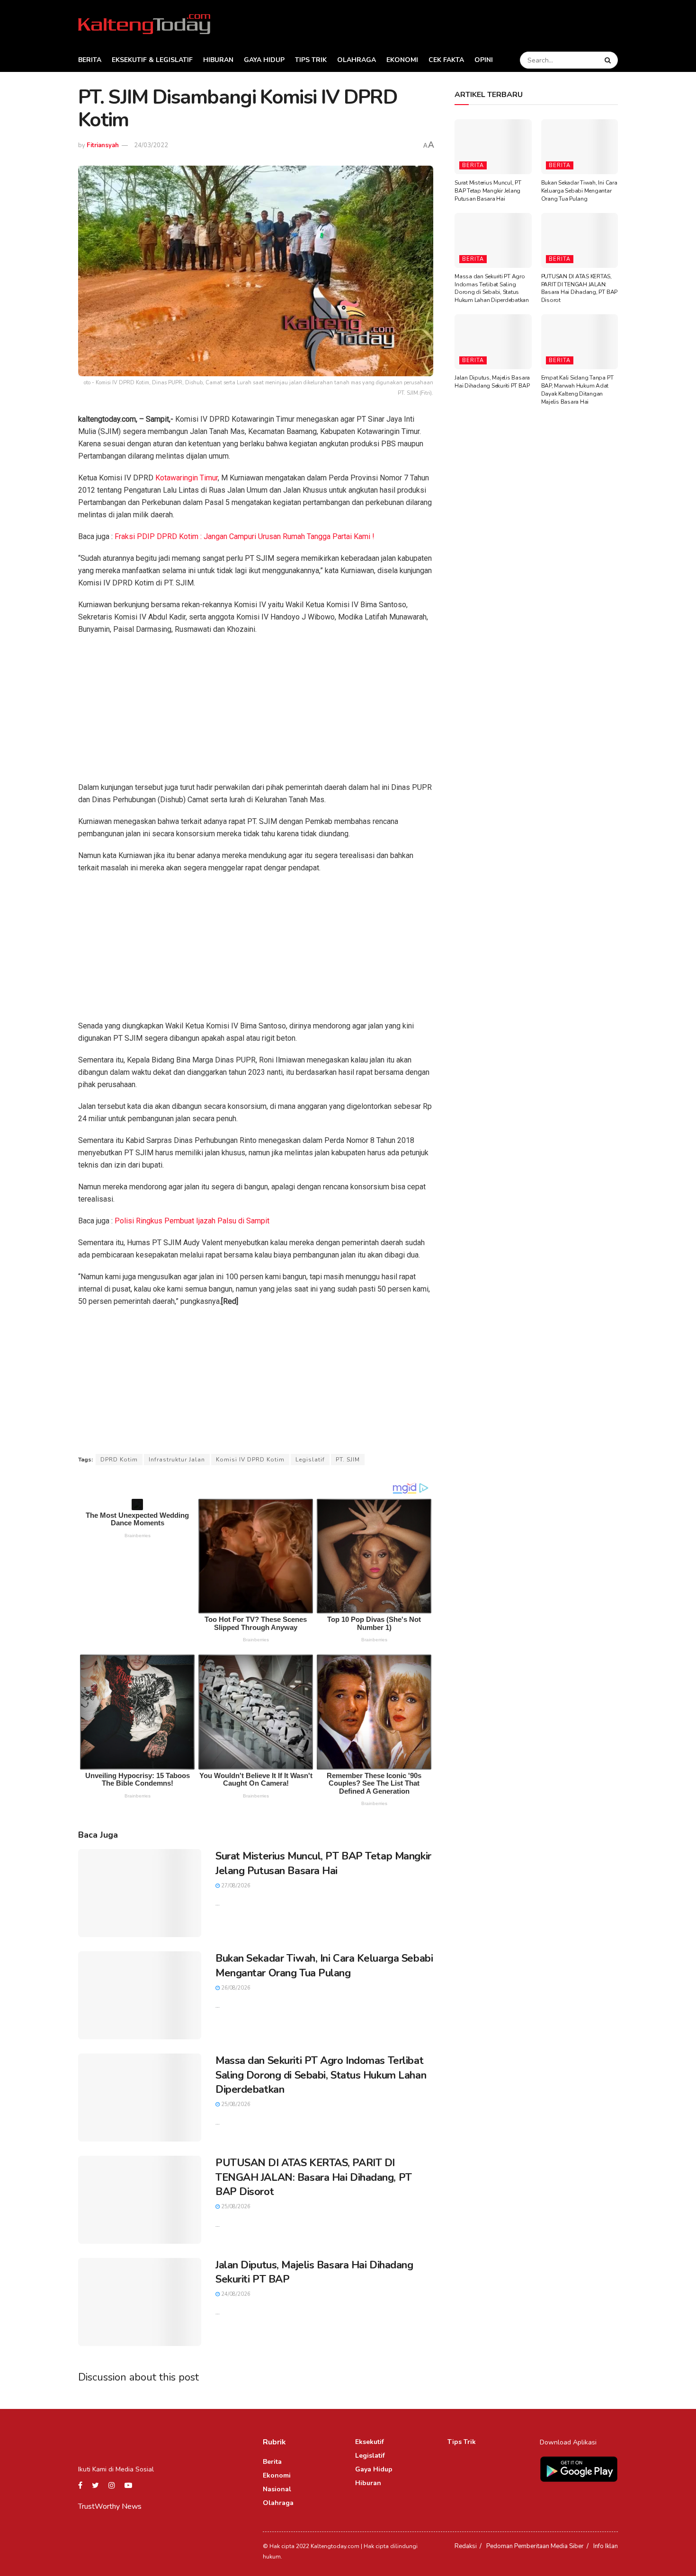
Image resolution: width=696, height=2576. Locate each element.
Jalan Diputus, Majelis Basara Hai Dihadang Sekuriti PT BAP (492, 382)
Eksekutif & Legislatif (152, 60)
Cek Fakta (446, 60)
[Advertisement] (256, 711)
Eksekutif (370, 2442)
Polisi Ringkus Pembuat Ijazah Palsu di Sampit (192, 1221)
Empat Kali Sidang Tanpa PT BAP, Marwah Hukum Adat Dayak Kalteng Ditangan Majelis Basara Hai (577, 389)
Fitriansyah (103, 145)
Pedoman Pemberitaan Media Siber (535, 2546)
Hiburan (218, 60)
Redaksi (466, 2546)
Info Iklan (606, 2546)
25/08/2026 (235, 2104)
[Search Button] (609, 60)
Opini (484, 60)
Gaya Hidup (264, 60)
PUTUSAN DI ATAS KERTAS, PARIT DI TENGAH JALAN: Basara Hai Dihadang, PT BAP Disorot (314, 2178)
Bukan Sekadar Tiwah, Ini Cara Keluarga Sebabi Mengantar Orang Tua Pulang (324, 1966)
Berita (90, 60)
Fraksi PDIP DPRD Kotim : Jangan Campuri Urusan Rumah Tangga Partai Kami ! (245, 536)
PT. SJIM (348, 1460)
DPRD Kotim (119, 1460)
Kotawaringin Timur (187, 478)
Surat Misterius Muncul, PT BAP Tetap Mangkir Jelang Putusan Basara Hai (323, 1863)
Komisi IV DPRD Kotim (250, 1460)
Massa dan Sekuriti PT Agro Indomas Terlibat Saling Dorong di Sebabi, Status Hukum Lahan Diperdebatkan (321, 2075)
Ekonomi (402, 60)
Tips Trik (311, 60)
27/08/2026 (235, 1886)
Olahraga (357, 60)
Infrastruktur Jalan (177, 1460)
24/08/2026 (235, 2294)
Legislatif (310, 1460)
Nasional (277, 2489)
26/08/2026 (235, 1988)
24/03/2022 (151, 145)
